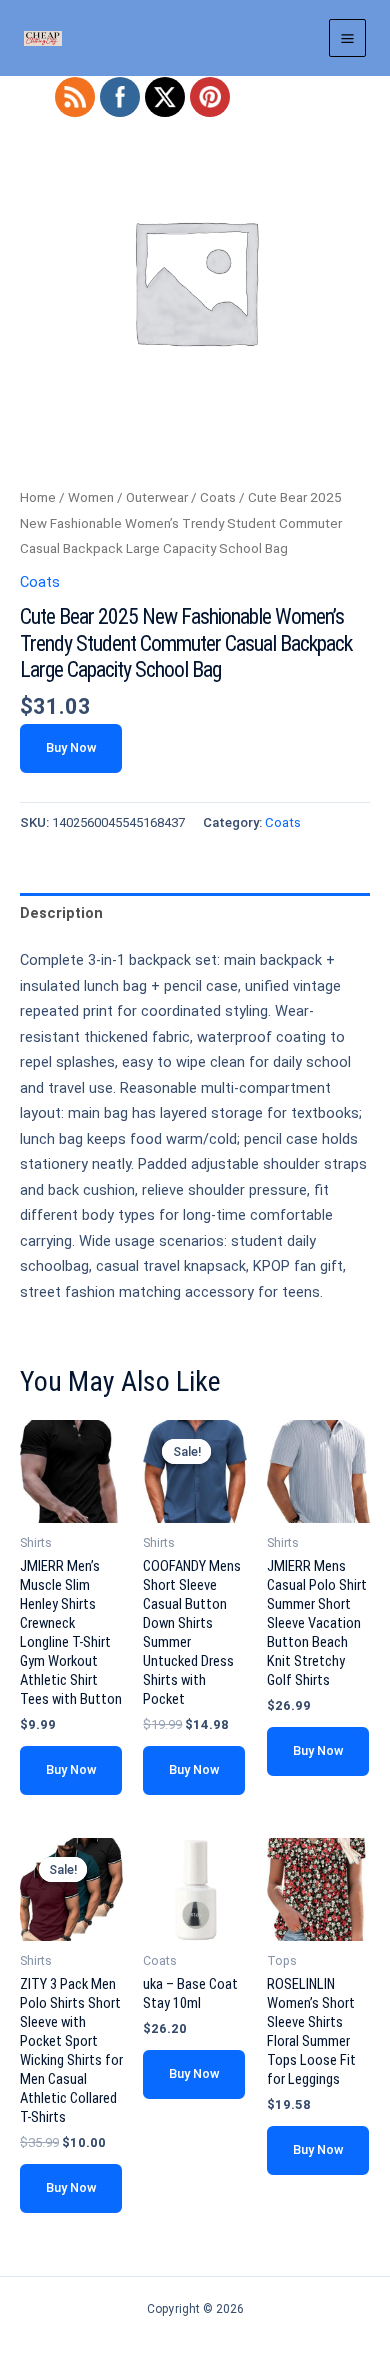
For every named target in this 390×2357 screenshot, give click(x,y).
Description (61, 913)
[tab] (195, 913)
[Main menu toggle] (347, 37)
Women (91, 497)
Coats (218, 497)
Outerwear (157, 497)
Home (38, 497)
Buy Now (71, 747)
